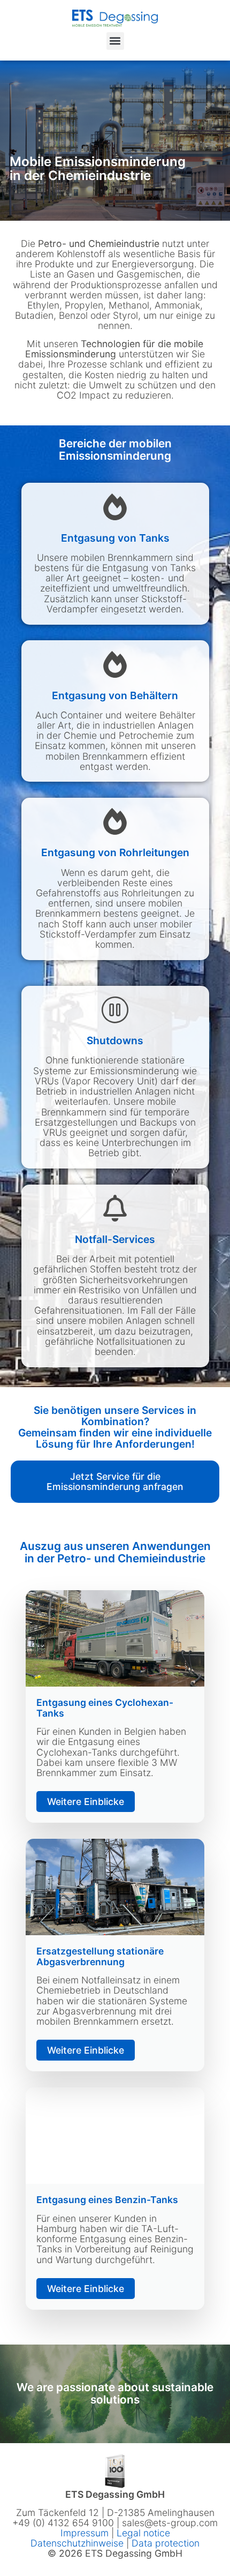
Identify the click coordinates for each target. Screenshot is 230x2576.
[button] (115, 41)
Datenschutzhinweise (77, 2543)
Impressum (86, 2533)
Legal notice (143, 2533)
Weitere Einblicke (86, 1802)
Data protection (166, 2543)
